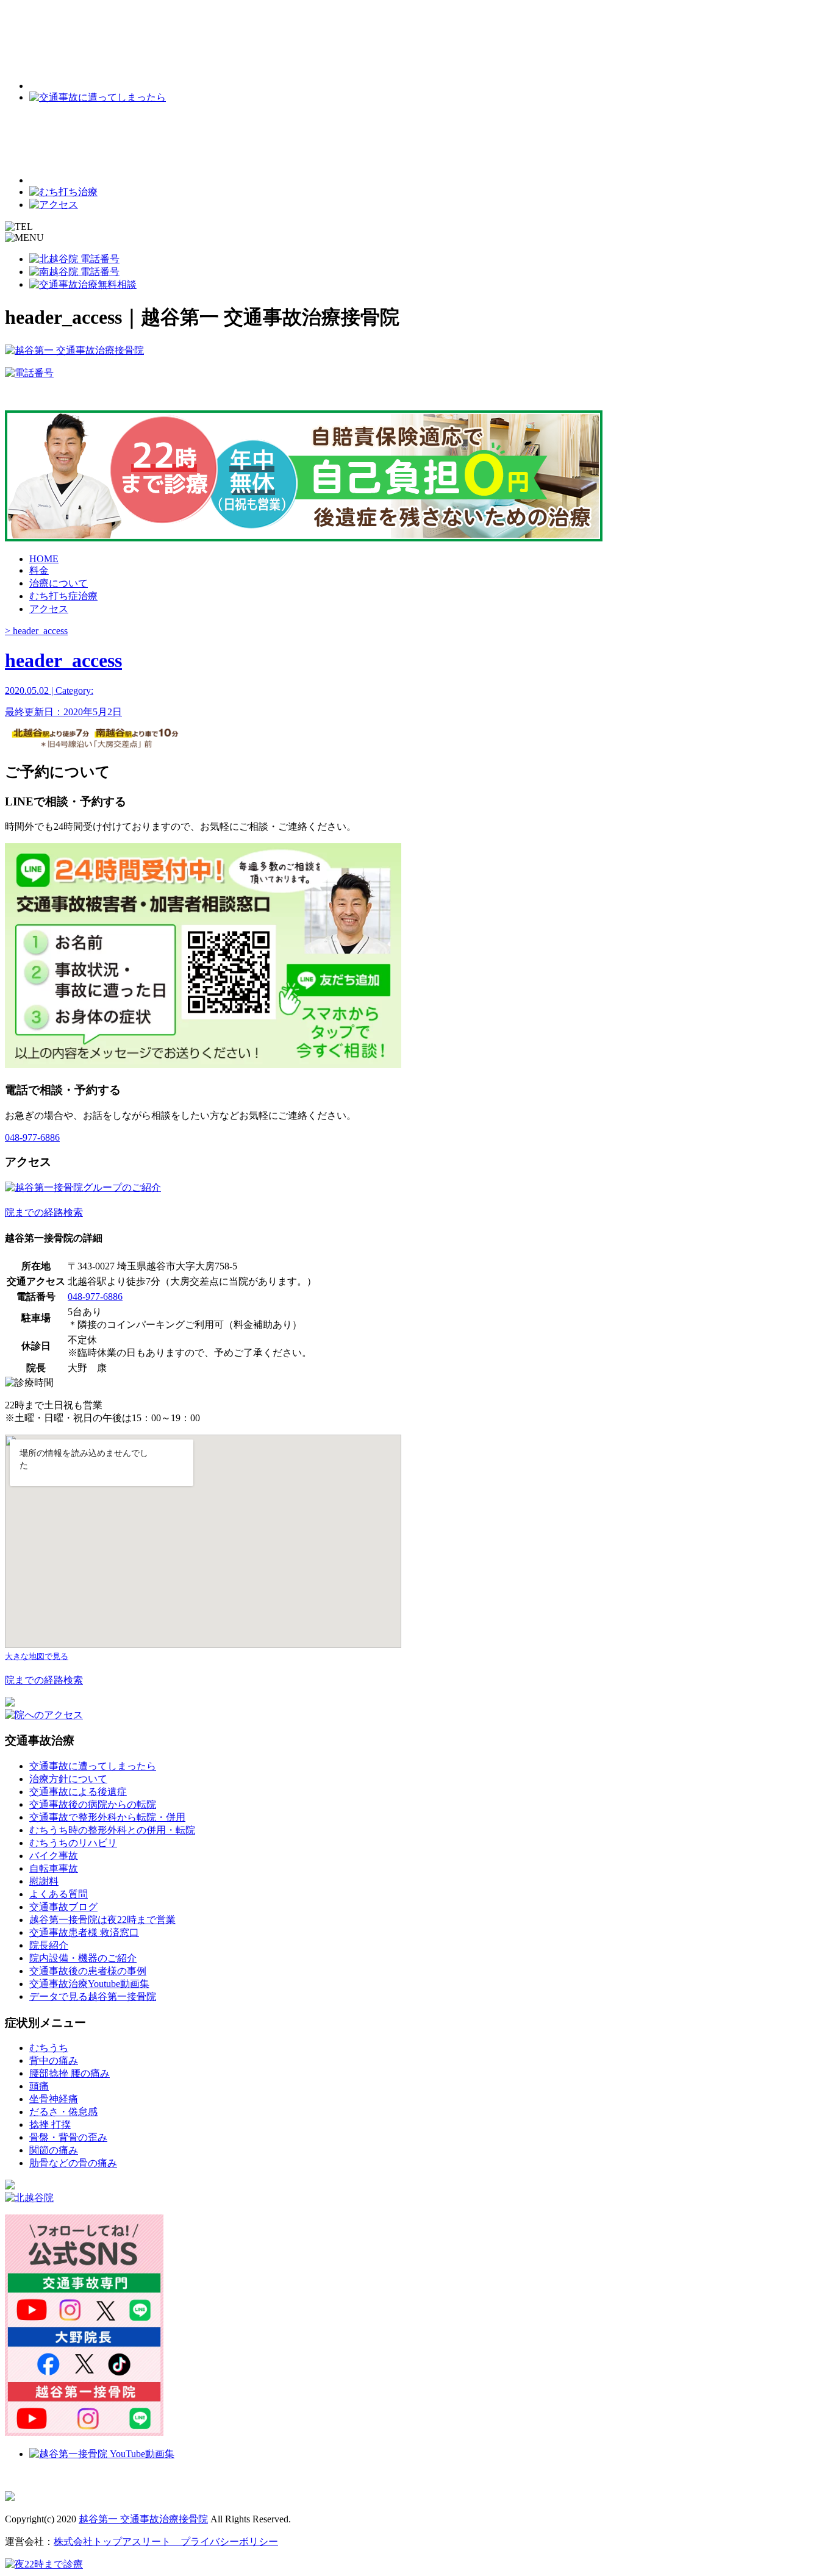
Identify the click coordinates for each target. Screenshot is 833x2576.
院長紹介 (49, 1945)
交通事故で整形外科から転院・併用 (107, 1817)
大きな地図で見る (37, 1656)
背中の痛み (54, 2060)
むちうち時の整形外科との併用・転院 (112, 1830)
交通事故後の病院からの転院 (93, 1804)
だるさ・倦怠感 (63, 2112)
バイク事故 (54, 1856)
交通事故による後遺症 (78, 1792)
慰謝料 (44, 1881)
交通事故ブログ (63, 1907)
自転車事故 (54, 1868)
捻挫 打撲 (50, 2125)
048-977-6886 (32, 1137)
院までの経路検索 (44, 1212)
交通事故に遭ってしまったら (93, 1766)
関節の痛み (54, 2150)
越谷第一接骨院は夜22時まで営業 (102, 1920)
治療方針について (68, 1779)
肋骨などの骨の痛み (73, 2163)
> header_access (36, 631)
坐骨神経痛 (54, 2099)
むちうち (49, 2048)
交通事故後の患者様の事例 (88, 1971)
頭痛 (39, 2086)
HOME (44, 559)
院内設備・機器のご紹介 (83, 1958)
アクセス (49, 609)
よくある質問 (59, 1894)
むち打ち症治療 (63, 596)
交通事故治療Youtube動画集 (89, 1984)
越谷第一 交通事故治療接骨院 (143, 2519)
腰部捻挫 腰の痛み (70, 2073)
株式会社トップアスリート (112, 2542)
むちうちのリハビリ (73, 1843)
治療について (59, 583)
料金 (39, 570)
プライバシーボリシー (224, 2542)
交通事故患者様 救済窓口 (84, 1932)
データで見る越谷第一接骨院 (93, 1996)
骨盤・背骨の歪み (68, 2137)
